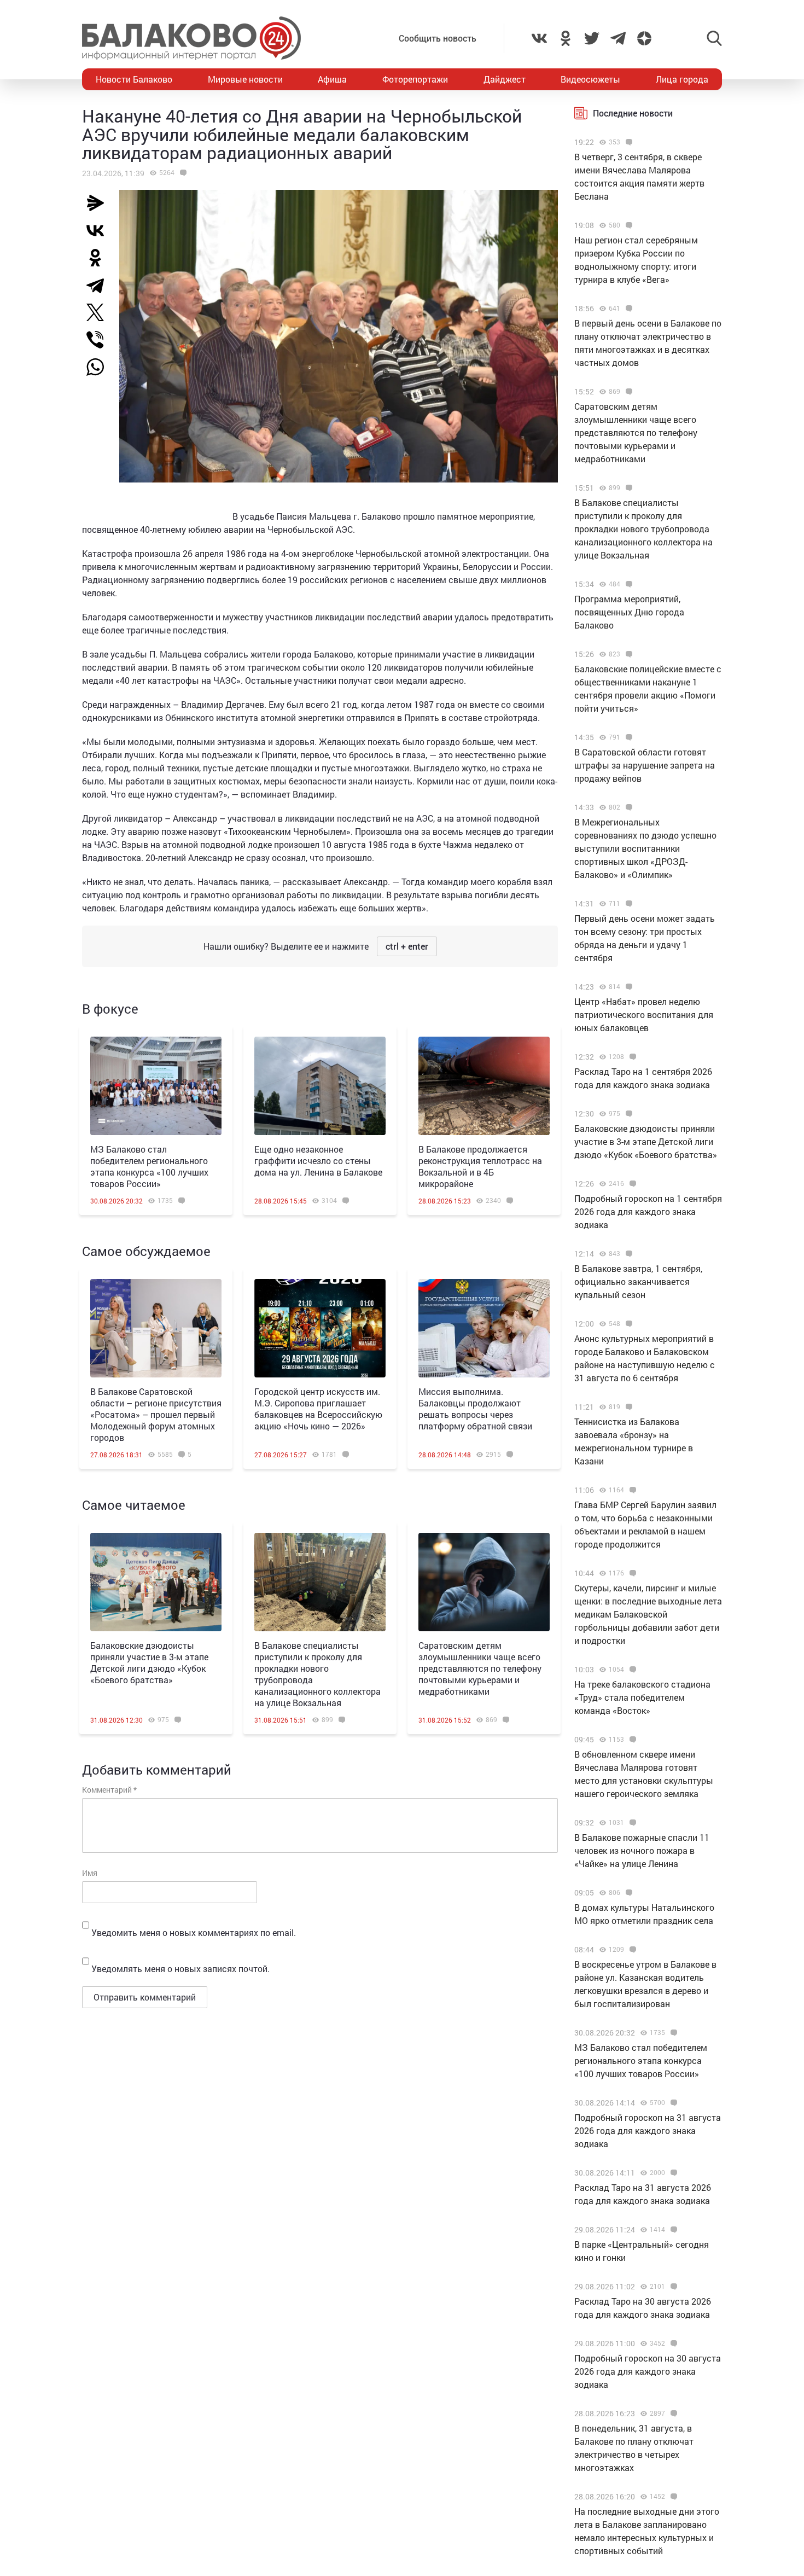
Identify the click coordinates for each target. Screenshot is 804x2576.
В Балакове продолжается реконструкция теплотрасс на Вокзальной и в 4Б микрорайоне (480, 1166)
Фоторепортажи (415, 79)
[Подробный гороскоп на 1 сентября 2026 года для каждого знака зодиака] (631, 1184)
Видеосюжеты (590, 79)
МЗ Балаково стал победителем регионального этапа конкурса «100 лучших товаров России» (149, 1166)
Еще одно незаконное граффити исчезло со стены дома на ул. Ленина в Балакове (318, 1161)
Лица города (682, 79)
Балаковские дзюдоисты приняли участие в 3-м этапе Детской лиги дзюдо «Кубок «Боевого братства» (149, 1662)
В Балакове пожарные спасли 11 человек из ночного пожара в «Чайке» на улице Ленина (642, 1850)
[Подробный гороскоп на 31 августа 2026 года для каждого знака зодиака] (672, 2103)
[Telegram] (100, 285)
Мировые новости (245, 79)
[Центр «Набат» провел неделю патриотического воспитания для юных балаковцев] (628, 987)
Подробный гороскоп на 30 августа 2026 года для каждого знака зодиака (648, 2371)
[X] (100, 312)
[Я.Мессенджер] (100, 203)
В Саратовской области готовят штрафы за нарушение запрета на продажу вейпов (645, 765)
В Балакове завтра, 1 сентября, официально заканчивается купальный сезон (638, 1281)
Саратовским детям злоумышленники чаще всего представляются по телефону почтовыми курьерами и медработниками (480, 1668)
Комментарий (109, 1790)
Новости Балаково (134, 79)
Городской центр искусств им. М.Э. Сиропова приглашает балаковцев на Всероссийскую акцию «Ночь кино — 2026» (318, 1409)
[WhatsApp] (101, 367)
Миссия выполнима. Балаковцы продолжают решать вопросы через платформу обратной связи (475, 1409)
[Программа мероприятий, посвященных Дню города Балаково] (628, 584)
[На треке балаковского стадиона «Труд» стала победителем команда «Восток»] (631, 1670)
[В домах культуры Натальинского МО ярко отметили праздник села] (628, 1893)
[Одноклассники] (100, 258)
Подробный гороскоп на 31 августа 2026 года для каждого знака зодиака (648, 2130)
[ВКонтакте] (100, 230)
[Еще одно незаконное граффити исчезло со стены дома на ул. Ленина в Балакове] (320, 1086)
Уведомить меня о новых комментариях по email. (194, 1932)
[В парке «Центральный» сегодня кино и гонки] (672, 2230)
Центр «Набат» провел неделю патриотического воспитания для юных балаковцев (644, 1014)
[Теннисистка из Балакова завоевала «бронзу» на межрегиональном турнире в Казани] (628, 1407)
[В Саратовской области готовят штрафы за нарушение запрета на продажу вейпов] (628, 737)
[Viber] (100, 340)
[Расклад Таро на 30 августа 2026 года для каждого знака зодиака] (672, 2287)
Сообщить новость (438, 38)
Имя (90, 1873)
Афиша (332, 79)
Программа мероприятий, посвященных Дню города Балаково (629, 612)
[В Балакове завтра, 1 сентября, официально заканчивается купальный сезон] (628, 1254)
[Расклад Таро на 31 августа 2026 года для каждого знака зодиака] (672, 2173)
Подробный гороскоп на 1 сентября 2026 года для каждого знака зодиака (648, 1211)
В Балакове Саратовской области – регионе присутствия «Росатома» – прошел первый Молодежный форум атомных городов (156, 1414)
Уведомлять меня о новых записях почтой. (180, 1969)
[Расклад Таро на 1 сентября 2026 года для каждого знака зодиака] (631, 1057)
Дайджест (505, 79)
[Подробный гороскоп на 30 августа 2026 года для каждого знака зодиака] (672, 2344)
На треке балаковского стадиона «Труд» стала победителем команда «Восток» (642, 1697)
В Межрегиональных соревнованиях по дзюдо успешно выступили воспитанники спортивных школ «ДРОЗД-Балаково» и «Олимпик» (645, 848)
